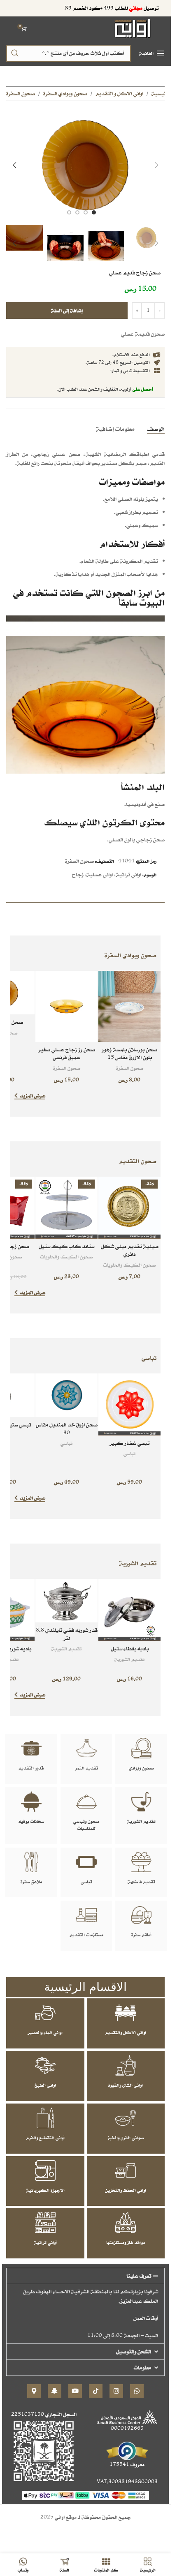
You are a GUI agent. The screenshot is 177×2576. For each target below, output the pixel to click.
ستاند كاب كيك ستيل (66, 1246)
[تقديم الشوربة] (141, 1802)
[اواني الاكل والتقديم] (126, 2013)
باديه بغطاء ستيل (130, 1649)
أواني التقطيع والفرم (45, 2138)
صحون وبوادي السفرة (65, 93)
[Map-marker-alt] (34, 2391)
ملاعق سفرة (31, 1882)
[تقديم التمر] (86, 1748)
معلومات (142, 2367)
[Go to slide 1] (94, 212)
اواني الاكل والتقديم (126, 2032)
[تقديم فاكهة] (141, 1862)
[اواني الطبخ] (45, 2065)
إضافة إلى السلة (67, 310)
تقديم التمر (86, 1768)
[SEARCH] (15, 53)
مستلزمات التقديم (86, 1935)
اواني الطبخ (45, 2085)
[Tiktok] (96, 2391)
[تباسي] (86, 1862)
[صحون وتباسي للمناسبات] (86, 1802)
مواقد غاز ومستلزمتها (126, 2242)
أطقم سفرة (141, 1935)
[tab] (156, 429)
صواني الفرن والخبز (126, 2138)
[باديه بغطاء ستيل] (129, 1610)
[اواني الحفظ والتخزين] (126, 2170)
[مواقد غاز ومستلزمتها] (126, 2223)
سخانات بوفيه (31, 1821)
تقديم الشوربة (129, 1659)
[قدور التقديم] (31, 1748)
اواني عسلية (100, 874)
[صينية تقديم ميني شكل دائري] (129, 1208)
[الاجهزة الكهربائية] (45, 2170)
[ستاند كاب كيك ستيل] (66, 1208)
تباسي (129, 1453)
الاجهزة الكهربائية (45, 2190)
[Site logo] (133, 28)
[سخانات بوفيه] (31, 1802)
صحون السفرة (21, 93)
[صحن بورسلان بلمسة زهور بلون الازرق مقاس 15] (129, 1006)
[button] (156, 165)
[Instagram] (116, 2391)
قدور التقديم (31, 1768)
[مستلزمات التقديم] (86, 1915)
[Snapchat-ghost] (55, 2391)
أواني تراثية (45, 2242)
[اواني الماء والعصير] (45, 2013)
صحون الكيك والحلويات (129, 1265)
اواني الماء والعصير (45, 2032)
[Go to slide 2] (86, 212)
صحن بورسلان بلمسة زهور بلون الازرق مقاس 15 (129, 1054)
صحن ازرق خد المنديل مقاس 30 (67, 1429)
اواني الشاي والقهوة (126, 2085)
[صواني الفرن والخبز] (126, 2118)
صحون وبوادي (141, 1768)
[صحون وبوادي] (141, 1748)
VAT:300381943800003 (127, 2482)
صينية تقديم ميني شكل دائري (130, 1250)
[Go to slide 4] (69, 212)
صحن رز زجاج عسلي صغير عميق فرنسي (67, 1054)
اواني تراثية (128, 874)
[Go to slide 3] (77, 212)
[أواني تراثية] (45, 2223)
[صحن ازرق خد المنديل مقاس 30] (66, 1395)
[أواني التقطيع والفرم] (45, 2118)
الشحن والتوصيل (134, 2351)
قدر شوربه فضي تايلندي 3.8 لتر (67, 1634)
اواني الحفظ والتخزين (126, 2190)
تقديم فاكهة (141, 1882)
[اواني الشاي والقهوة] (126, 2065)
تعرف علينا (139, 2276)
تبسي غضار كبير (129, 1443)
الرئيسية (161, 93)
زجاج (78, 874)
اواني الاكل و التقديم (119, 93)
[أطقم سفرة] (141, 1915)
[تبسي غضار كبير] (129, 1404)
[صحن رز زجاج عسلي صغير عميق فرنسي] (66, 1006)
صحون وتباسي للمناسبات (86, 1825)
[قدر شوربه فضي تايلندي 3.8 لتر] (66, 1601)
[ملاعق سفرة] (31, 1862)
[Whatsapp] (137, 2391)
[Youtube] (75, 2391)
